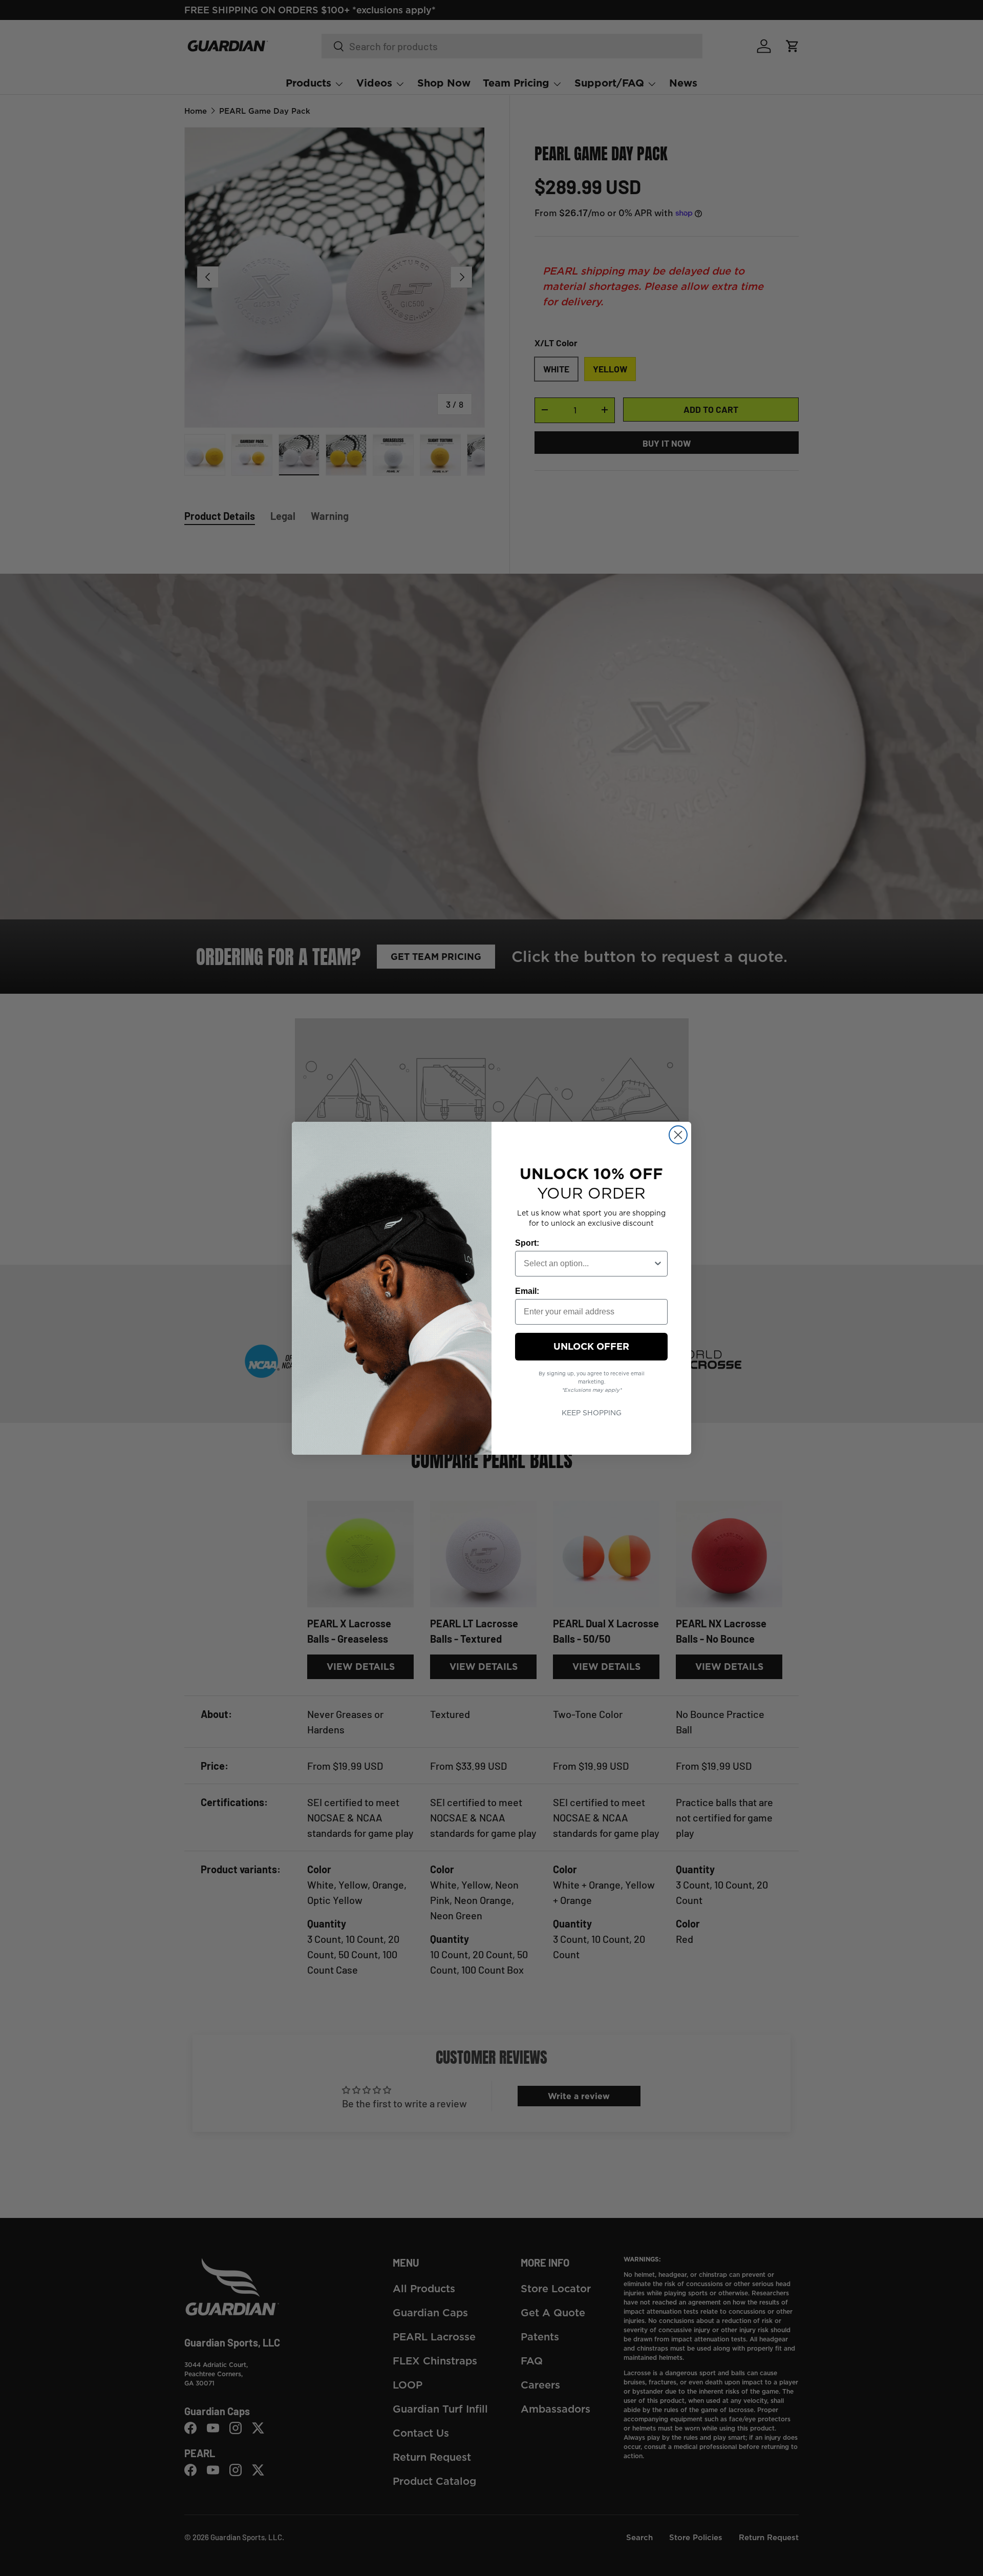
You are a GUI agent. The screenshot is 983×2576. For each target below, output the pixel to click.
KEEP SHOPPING (592, 1413)
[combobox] (588, 1264)
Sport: (527, 1243)
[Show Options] (658, 1264)
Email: (527, 1291)
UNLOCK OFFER (591, 1346)
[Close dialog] (678, 1135)
